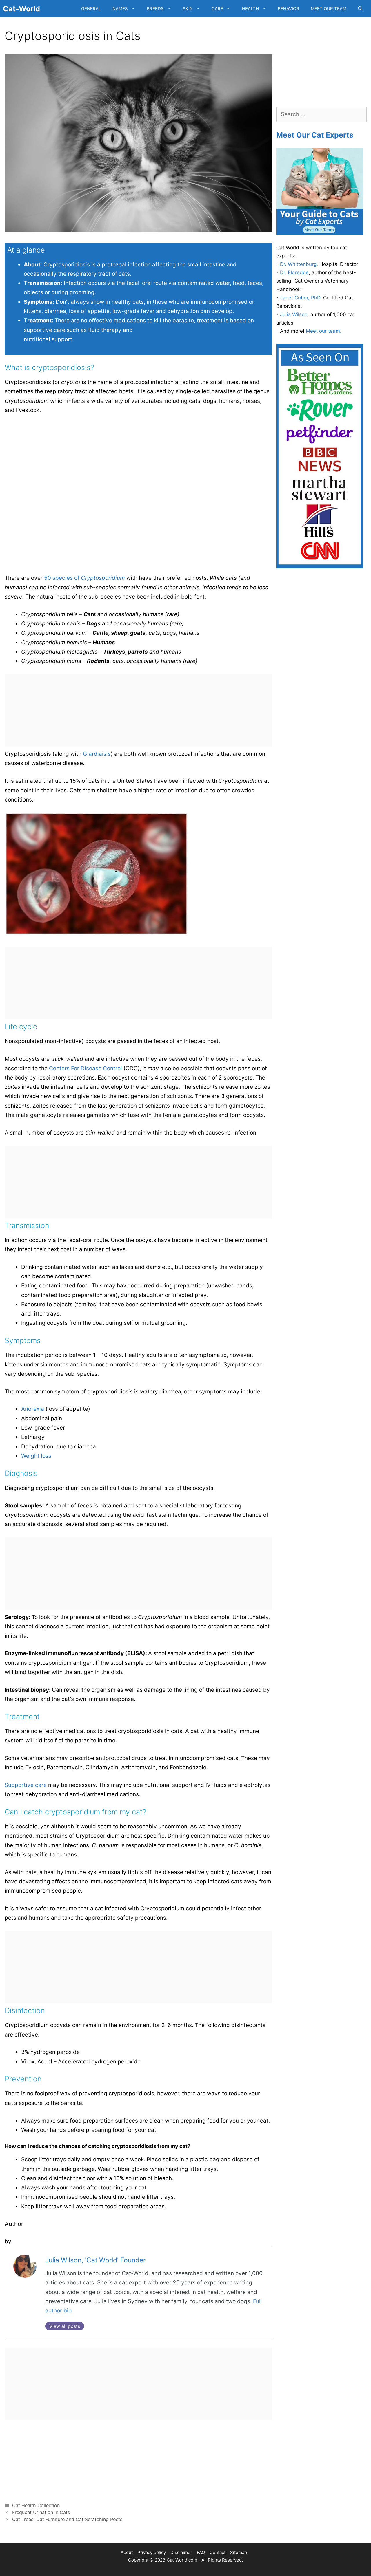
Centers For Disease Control (86, 1068)
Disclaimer (181, 2552)
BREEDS (155, 9)
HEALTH (250, 9)
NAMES (120, 9)
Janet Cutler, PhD (300, 298)
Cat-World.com (182, 2560)
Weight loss (36, 1456)
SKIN (188, 9)
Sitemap (239, 2552)
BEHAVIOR (288, 9)
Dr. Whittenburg (298, 264)
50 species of (84, 578)
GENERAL (91, 9)
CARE (217, 9)
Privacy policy (152, 2552)
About (127, 2552)
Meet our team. (324, 331)
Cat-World (21, 9)
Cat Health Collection (36, 2505)
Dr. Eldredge (294, 272)
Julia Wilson (294, 314)
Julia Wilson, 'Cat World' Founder (95, 2260)
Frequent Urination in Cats (41, 2512)
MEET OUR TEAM (329, 9)
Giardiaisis (97, 754)
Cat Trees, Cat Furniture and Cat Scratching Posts (67, 2519)
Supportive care (26, 1785)
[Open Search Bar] (360, 9)
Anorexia (33, 1409)
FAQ (201, 2552)
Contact (218, 2552)
